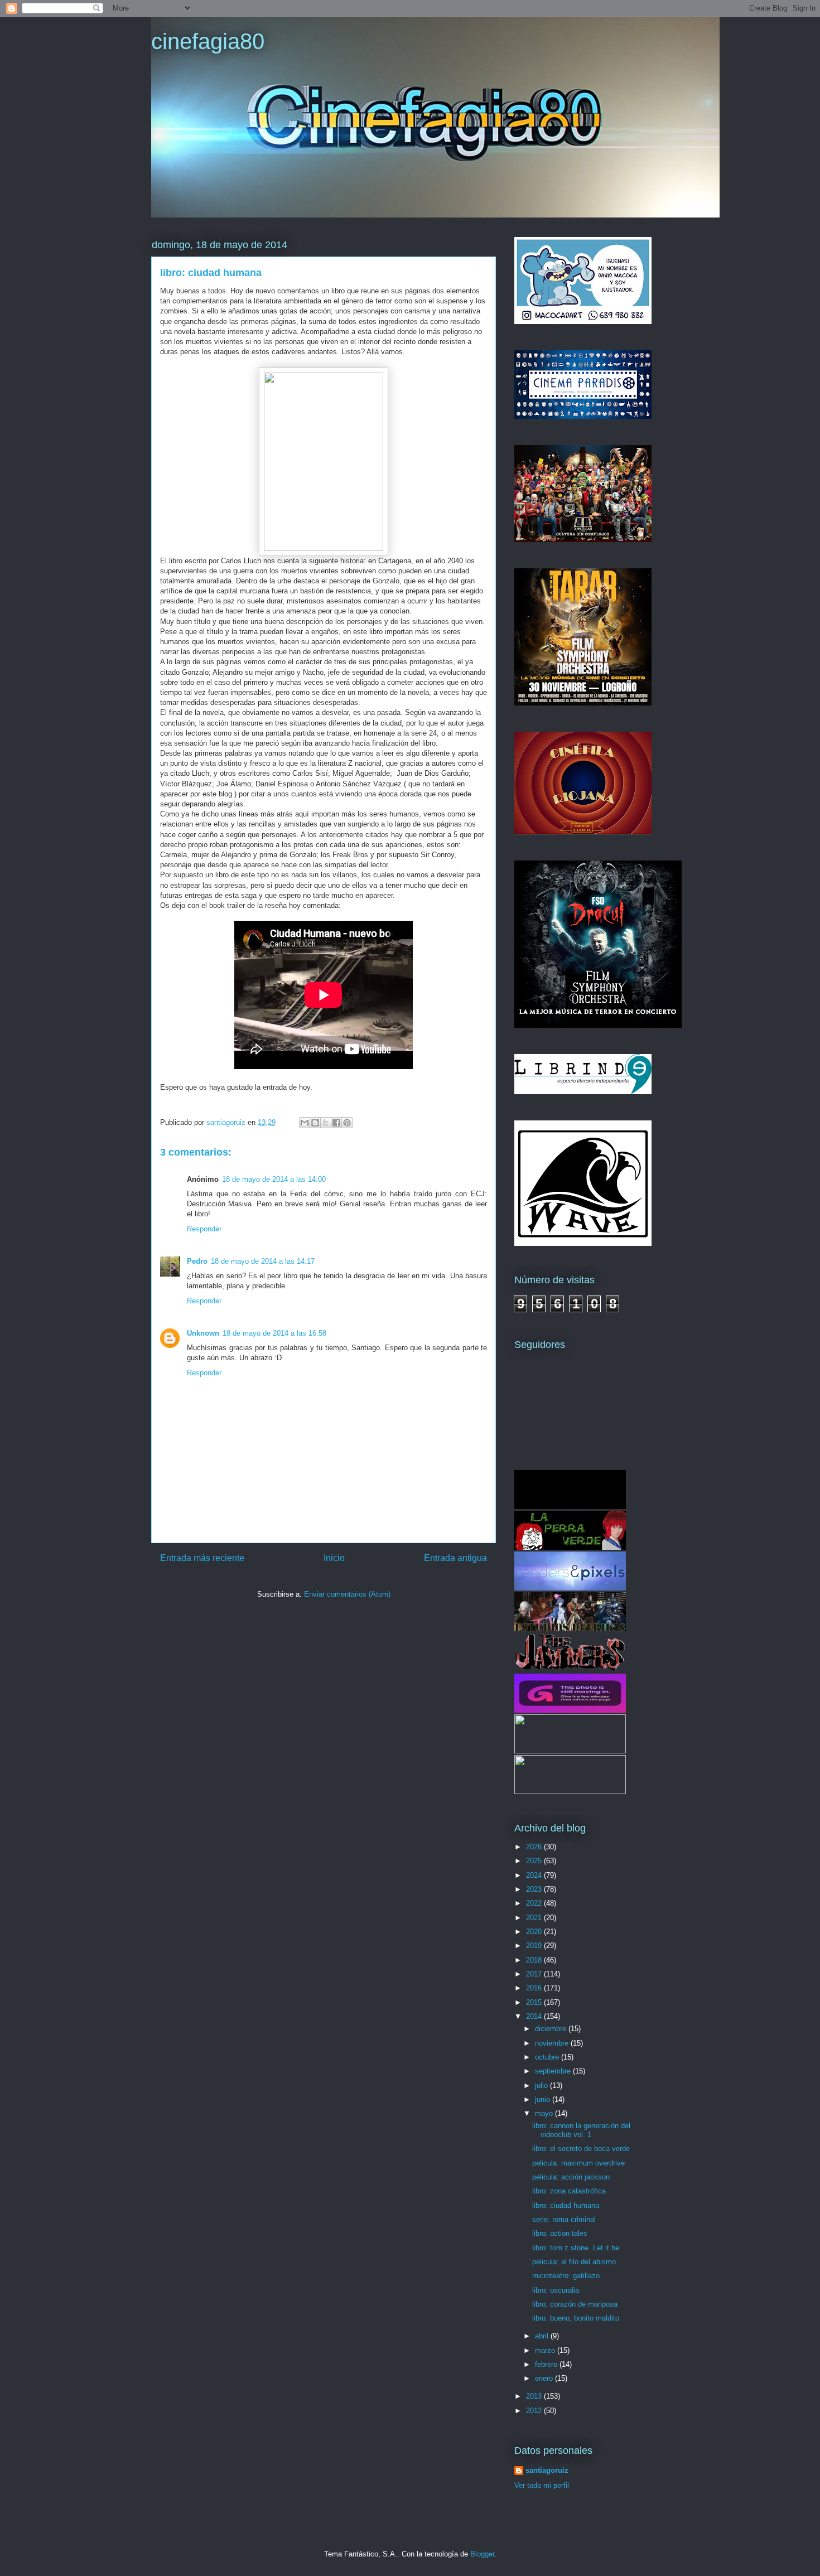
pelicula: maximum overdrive (578, 2163)
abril (543, 2336)
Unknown (203, 1333)
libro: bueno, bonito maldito (576, 2318)
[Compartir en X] (326, 1123)
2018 (535, 1960)
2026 (535, 1847)
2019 (535, 1946)
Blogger (482, 2554)
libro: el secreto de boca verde (581, 2149)
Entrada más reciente (202, 1558)
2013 (535, 2396)
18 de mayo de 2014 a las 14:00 (274, 1179)
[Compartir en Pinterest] (347, 1123)
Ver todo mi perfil (542, 2485)
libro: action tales (560, 2233)
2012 (535, 2411)
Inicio (334, 1558)
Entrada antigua (455, 1558)
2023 (535, 1889)
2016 (535, 1988)
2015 (535, 2002)
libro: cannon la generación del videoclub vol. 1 (581, 2130)
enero (545, 2378)
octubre (548, 2057)
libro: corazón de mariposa (575, 2304)
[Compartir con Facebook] (336, 1123)
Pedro (197, 1261)
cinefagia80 (208, 41)
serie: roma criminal (564, 2219)
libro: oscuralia (556, 2290)
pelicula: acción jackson (571, 2177)
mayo (545, 2113)
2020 (535, 1932)
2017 (535, 1974)
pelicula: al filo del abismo (574, 2262)
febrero (547, 2364)
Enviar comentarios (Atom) (347, 1594)
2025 (535, 1861)
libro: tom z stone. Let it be (576, 2248)
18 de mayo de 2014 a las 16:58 (274, 1333)
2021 (535, 1918)
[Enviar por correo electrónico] (305, 1123)
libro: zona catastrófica (569, 2191)
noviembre (553, 2043)
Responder (204, 1229)
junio (544, 2099)
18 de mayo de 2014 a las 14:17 (263, 1261)
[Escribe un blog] (315, 1123)
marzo (546, 2350)
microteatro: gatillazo (566, 2276)
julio (542, 2086)
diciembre (552, 2029)
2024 (535, 1875)
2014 (535, 2016)
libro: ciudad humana (566, 2205)
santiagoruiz (547, 2470)
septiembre (554, 2071)
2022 (535, 1903)
